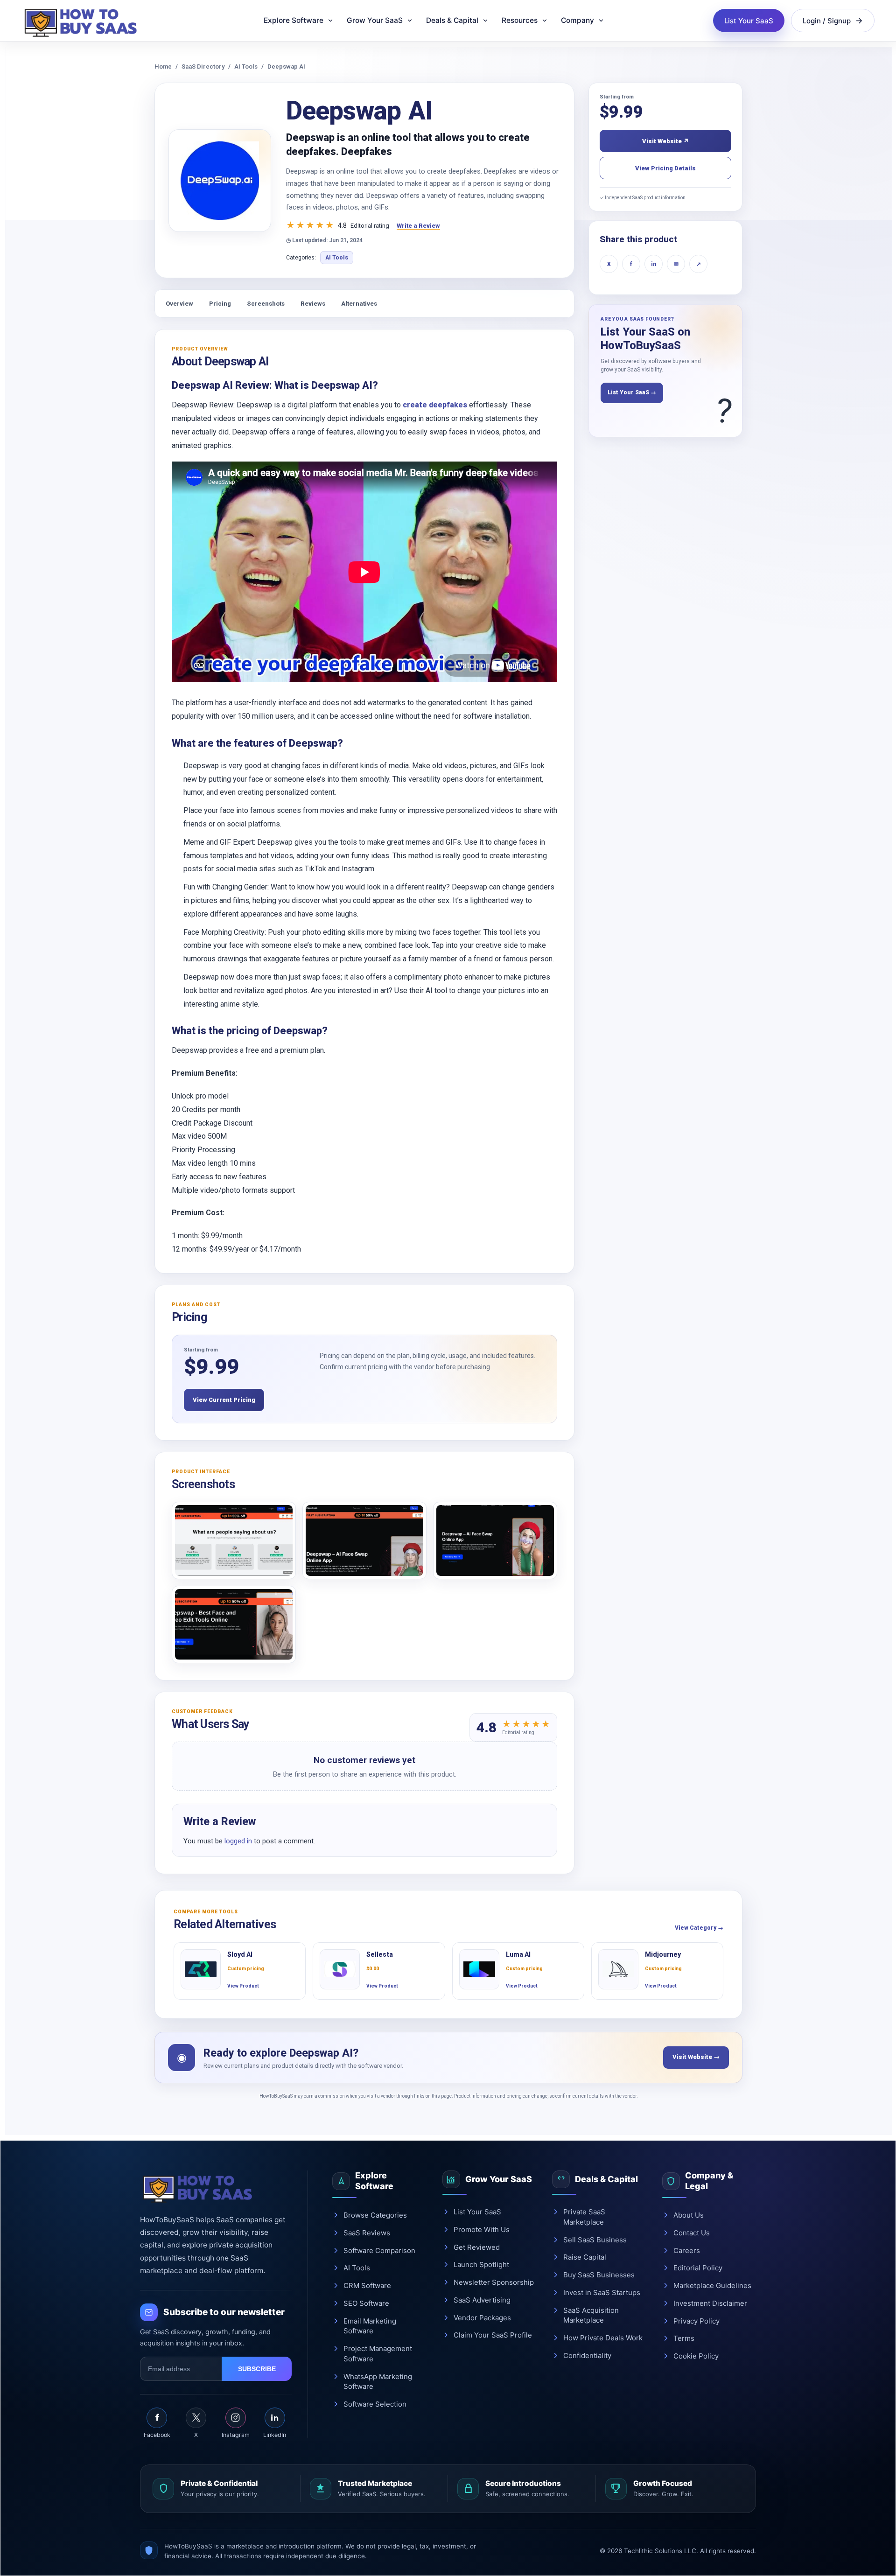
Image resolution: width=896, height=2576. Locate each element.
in (654, 264)
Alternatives (359, 304)
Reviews (313, 304)
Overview (179, 304)
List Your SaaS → (632, 392)
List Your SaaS (749, 21)
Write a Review (418, 226)
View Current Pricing (224, 1400)
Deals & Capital (452, 20)
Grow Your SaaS (375, 20)
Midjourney (663, 1954)
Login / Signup (827, 21)
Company (577, 20)
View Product (243, 1986)
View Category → (699, 1928)
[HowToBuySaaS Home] (84, 21)
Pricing (220, 304)
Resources (520, 20)
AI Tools (246, 66)
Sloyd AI (240, 1954)
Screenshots (266, 304)
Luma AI (518, 1954)
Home (163, 66)
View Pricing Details (665, 168)
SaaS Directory (203, 66)
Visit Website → (696, 2057)
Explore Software (294, 20)
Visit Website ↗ (665, 141)
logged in (238, 1841)
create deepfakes (435, 405)
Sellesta (380, 1954)
